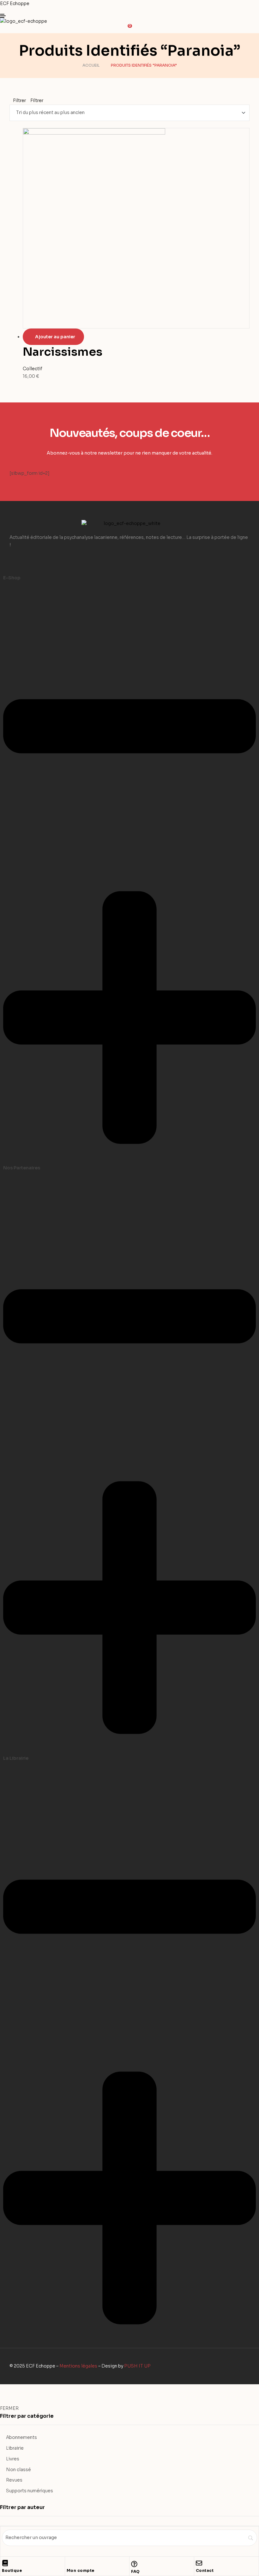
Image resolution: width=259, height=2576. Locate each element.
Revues (14, 2480)
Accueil (91, 65)
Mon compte (81, 2570)
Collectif (33, 369)
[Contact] (199, 2563)
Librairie (15, 2448)
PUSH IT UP (137, 2366)
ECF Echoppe (15, 3)
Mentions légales (78, 2366)
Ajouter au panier (55, 337)
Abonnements (21, 2437)
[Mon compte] (70, 2563)
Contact (205, 2570)
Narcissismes (63, 352)
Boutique (12, 2570)
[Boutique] (5, 2563)
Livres (13, 2459)
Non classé (18, 2470)
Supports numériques (30, 2491)
